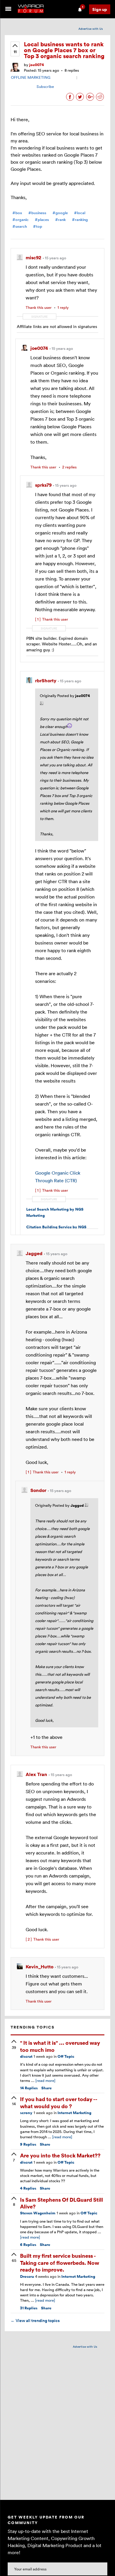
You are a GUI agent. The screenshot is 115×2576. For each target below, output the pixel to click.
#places (42, 220)
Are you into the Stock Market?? (60, 2155)
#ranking (80, 220)
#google (60, 213)
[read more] (45, 2080)
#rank (60, 220)
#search (20, 226)
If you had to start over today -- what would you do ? (59, 2102)
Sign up (100, 9)
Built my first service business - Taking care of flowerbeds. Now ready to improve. (60, 2262)
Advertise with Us (91, 29)
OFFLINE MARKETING (31, 77)
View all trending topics (35, 2321)
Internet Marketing (74, 2113)
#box (17, 213)
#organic (20, 220)
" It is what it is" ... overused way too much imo (60, 2046)
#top (38, 226)
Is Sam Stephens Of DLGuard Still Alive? (61, 2203)
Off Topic (66, 2056)
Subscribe (45, 86)
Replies (29, 2088)
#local (80, 213)
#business (37, 213)
